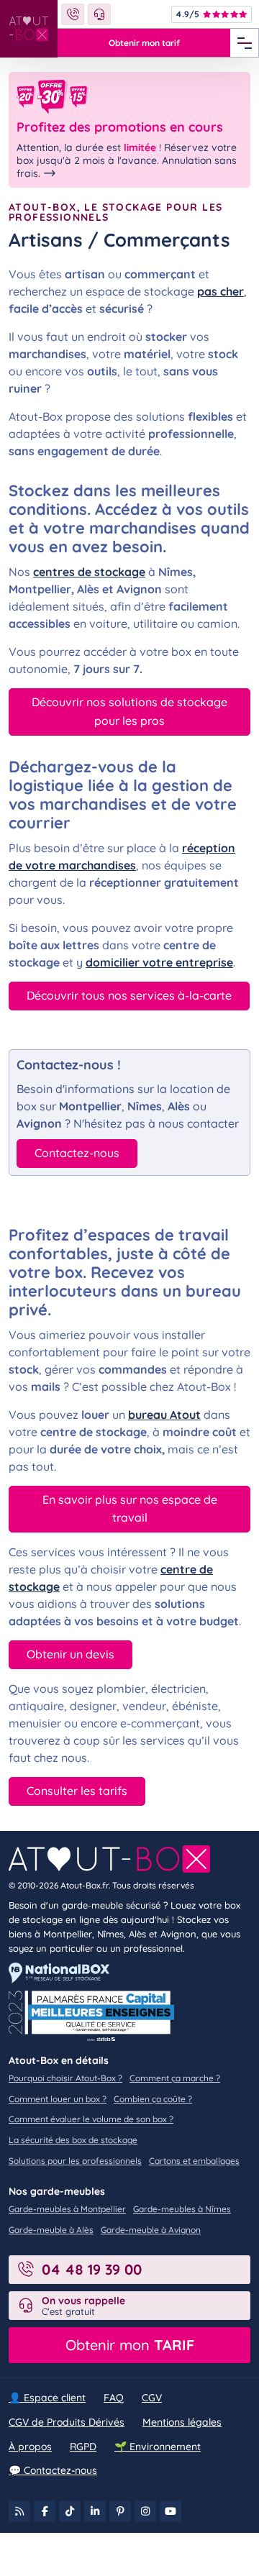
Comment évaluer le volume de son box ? (91, 2119)
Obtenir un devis (71, 1654)
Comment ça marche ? (175, 2078)
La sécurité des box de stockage (73, 2140)
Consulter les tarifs (77, 1791)
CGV (152, 2398)
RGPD (83, 2447)
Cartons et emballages (194, 2161)
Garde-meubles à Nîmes (182, 2209)
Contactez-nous (77, 1153)
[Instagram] (145, 2511)
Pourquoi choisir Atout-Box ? (65, 2078)
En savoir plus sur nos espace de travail (130, 1509)
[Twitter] (70, 2511)
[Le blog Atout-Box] (19, 2511)
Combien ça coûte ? (153, 2099)
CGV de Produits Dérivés (67, 2422)
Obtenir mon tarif (144, 43)
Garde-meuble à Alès (51, 2230)
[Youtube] (171, 2511)
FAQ (114, 2398)
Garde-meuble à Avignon (151, 2230)
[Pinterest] (120, 2511)
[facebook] (45, 2511)
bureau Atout (164, 1415)
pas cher (221, 291)
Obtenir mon (130, 2345)
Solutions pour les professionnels (75, 2161)
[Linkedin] (95, 2511)
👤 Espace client (47, 2398)
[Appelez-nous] (73, 14)
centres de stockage (89, 572)
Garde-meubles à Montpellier (67, 2209)
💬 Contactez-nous (53, 2470)
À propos (30, 2447)
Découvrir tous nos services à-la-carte (129, 995)
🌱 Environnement (158, 2447)
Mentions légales (182, 2422)
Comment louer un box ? (58, 2099)
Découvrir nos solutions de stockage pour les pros (129, 711)
